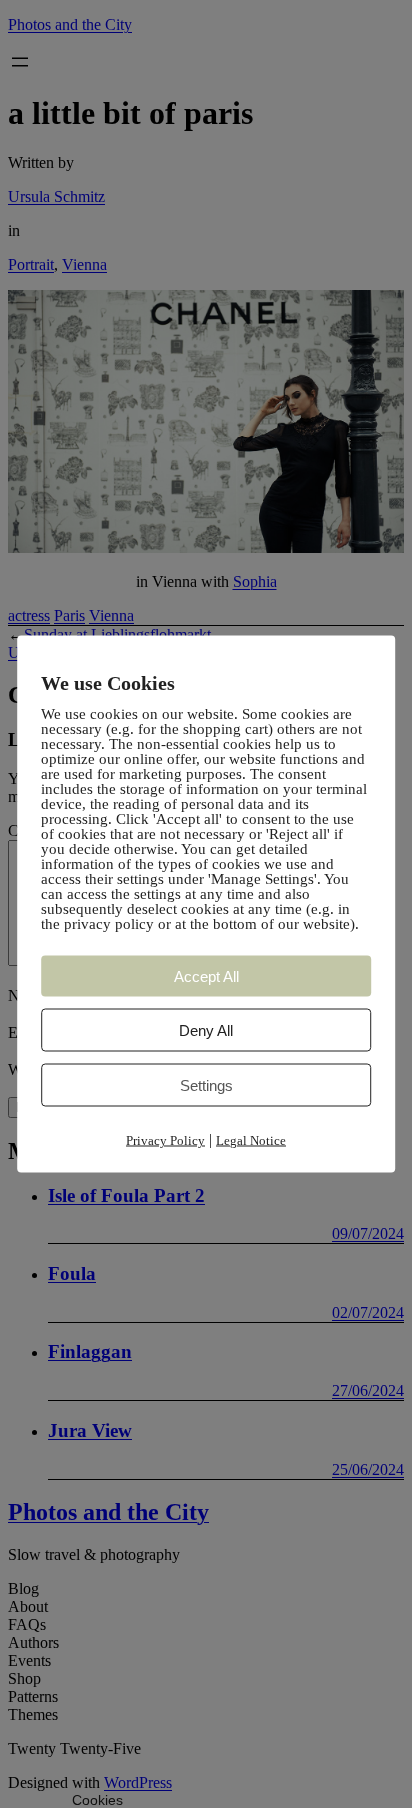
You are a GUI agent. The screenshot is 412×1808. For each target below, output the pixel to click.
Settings (206, 1085)
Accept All (206, 976)
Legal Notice (251, 1140)
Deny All (206, 1030)
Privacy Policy (165, 1140)
